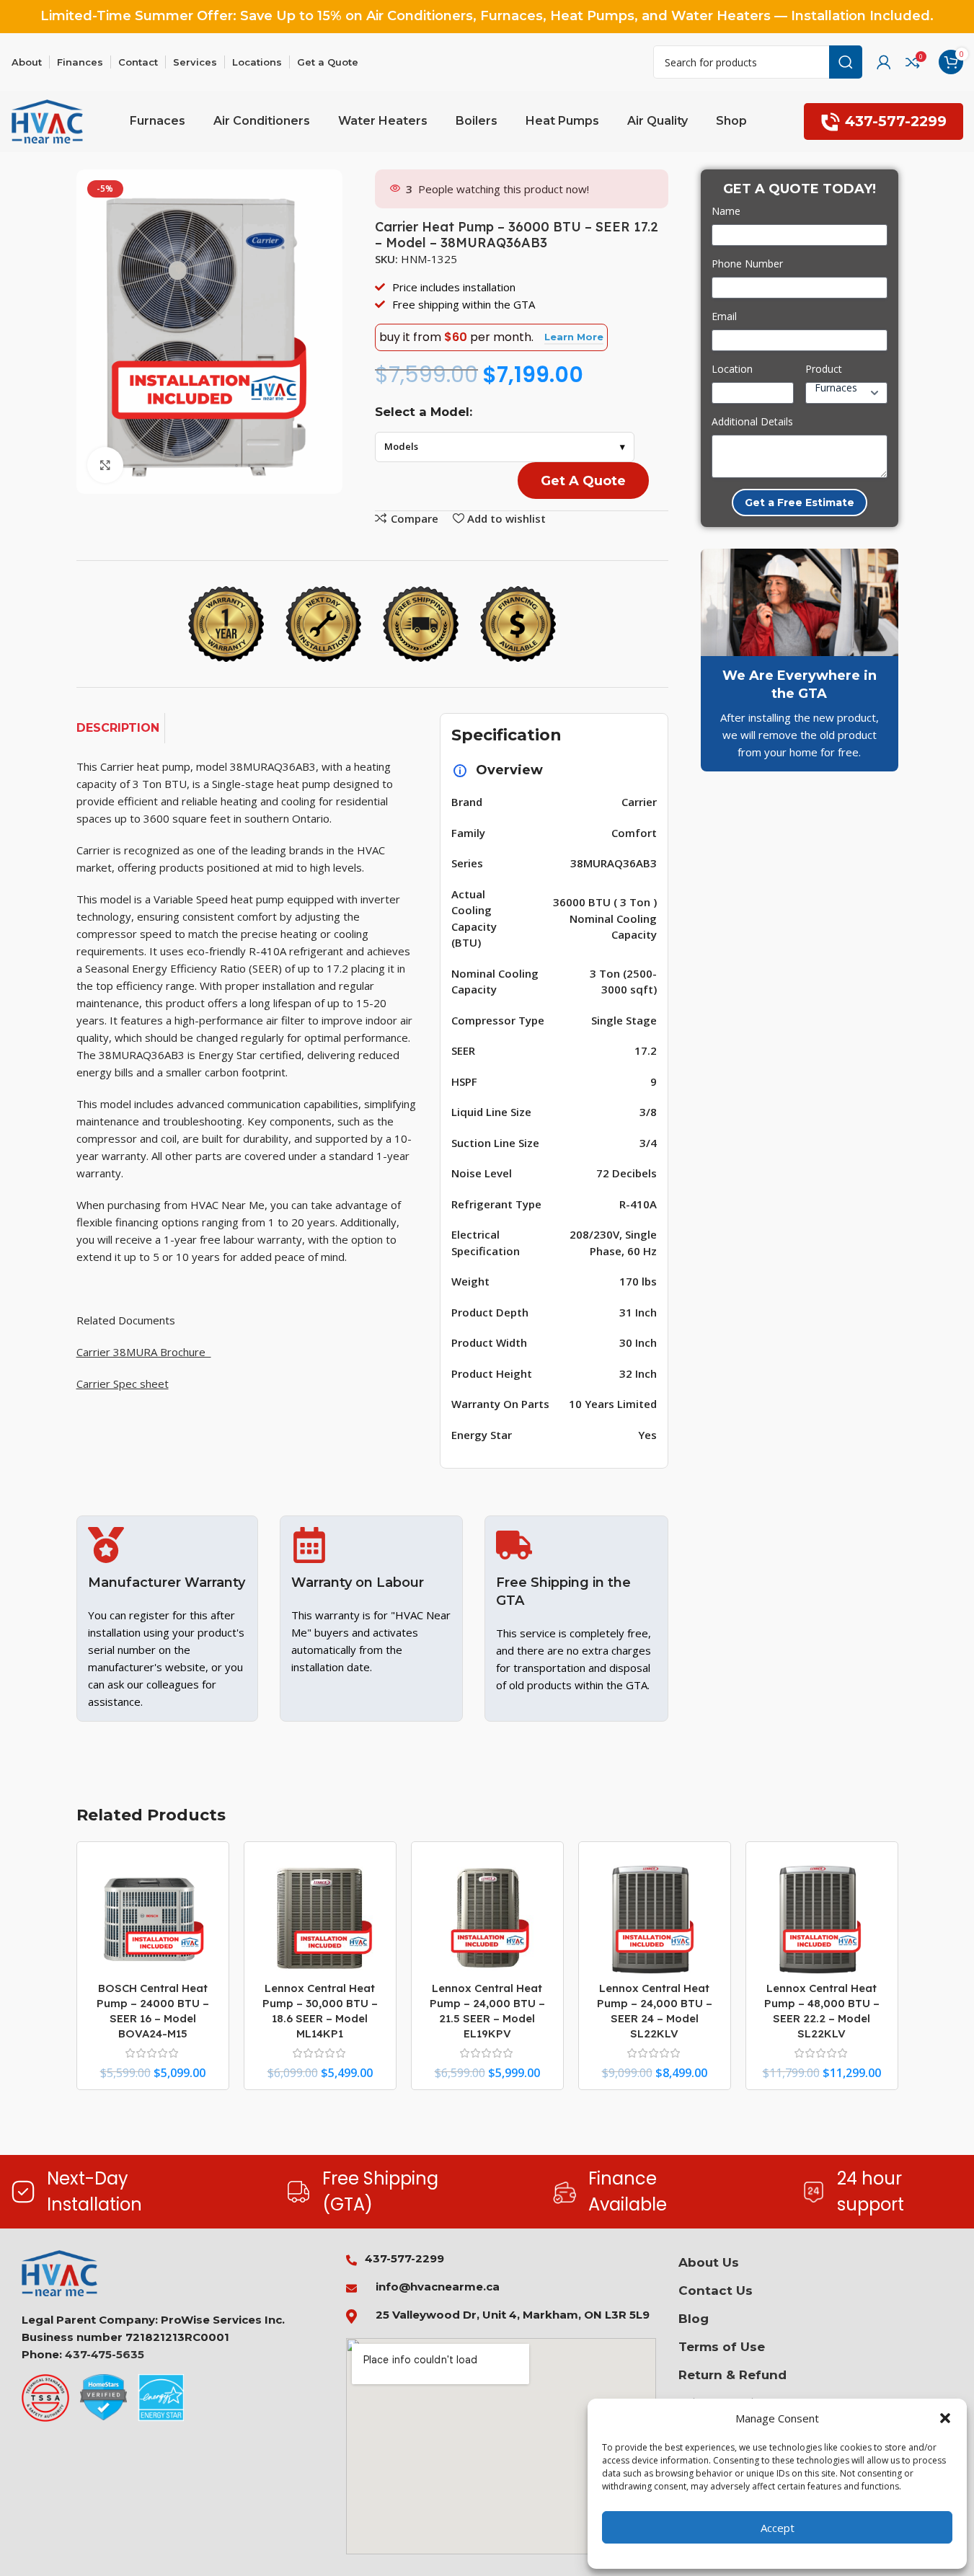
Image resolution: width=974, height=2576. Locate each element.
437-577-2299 (896, 121)
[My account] (884, 62)
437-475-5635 (105, 2354)
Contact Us (716, 2290)
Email (724, 316)
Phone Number (747, 264)
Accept (778, 2528)
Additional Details (752, 421)
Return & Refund (732, 2375)
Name (726, 211)
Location (732, 369)
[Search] (846, 62)
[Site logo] (48, 120)
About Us (709, 2262)
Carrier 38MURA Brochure (144, 1352)
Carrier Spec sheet (123, 1384)
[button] (945, 2418)
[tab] (121, 728)
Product (824, 369)
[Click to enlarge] (105, 465)
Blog (694, 2319)
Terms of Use (722, 2347)
